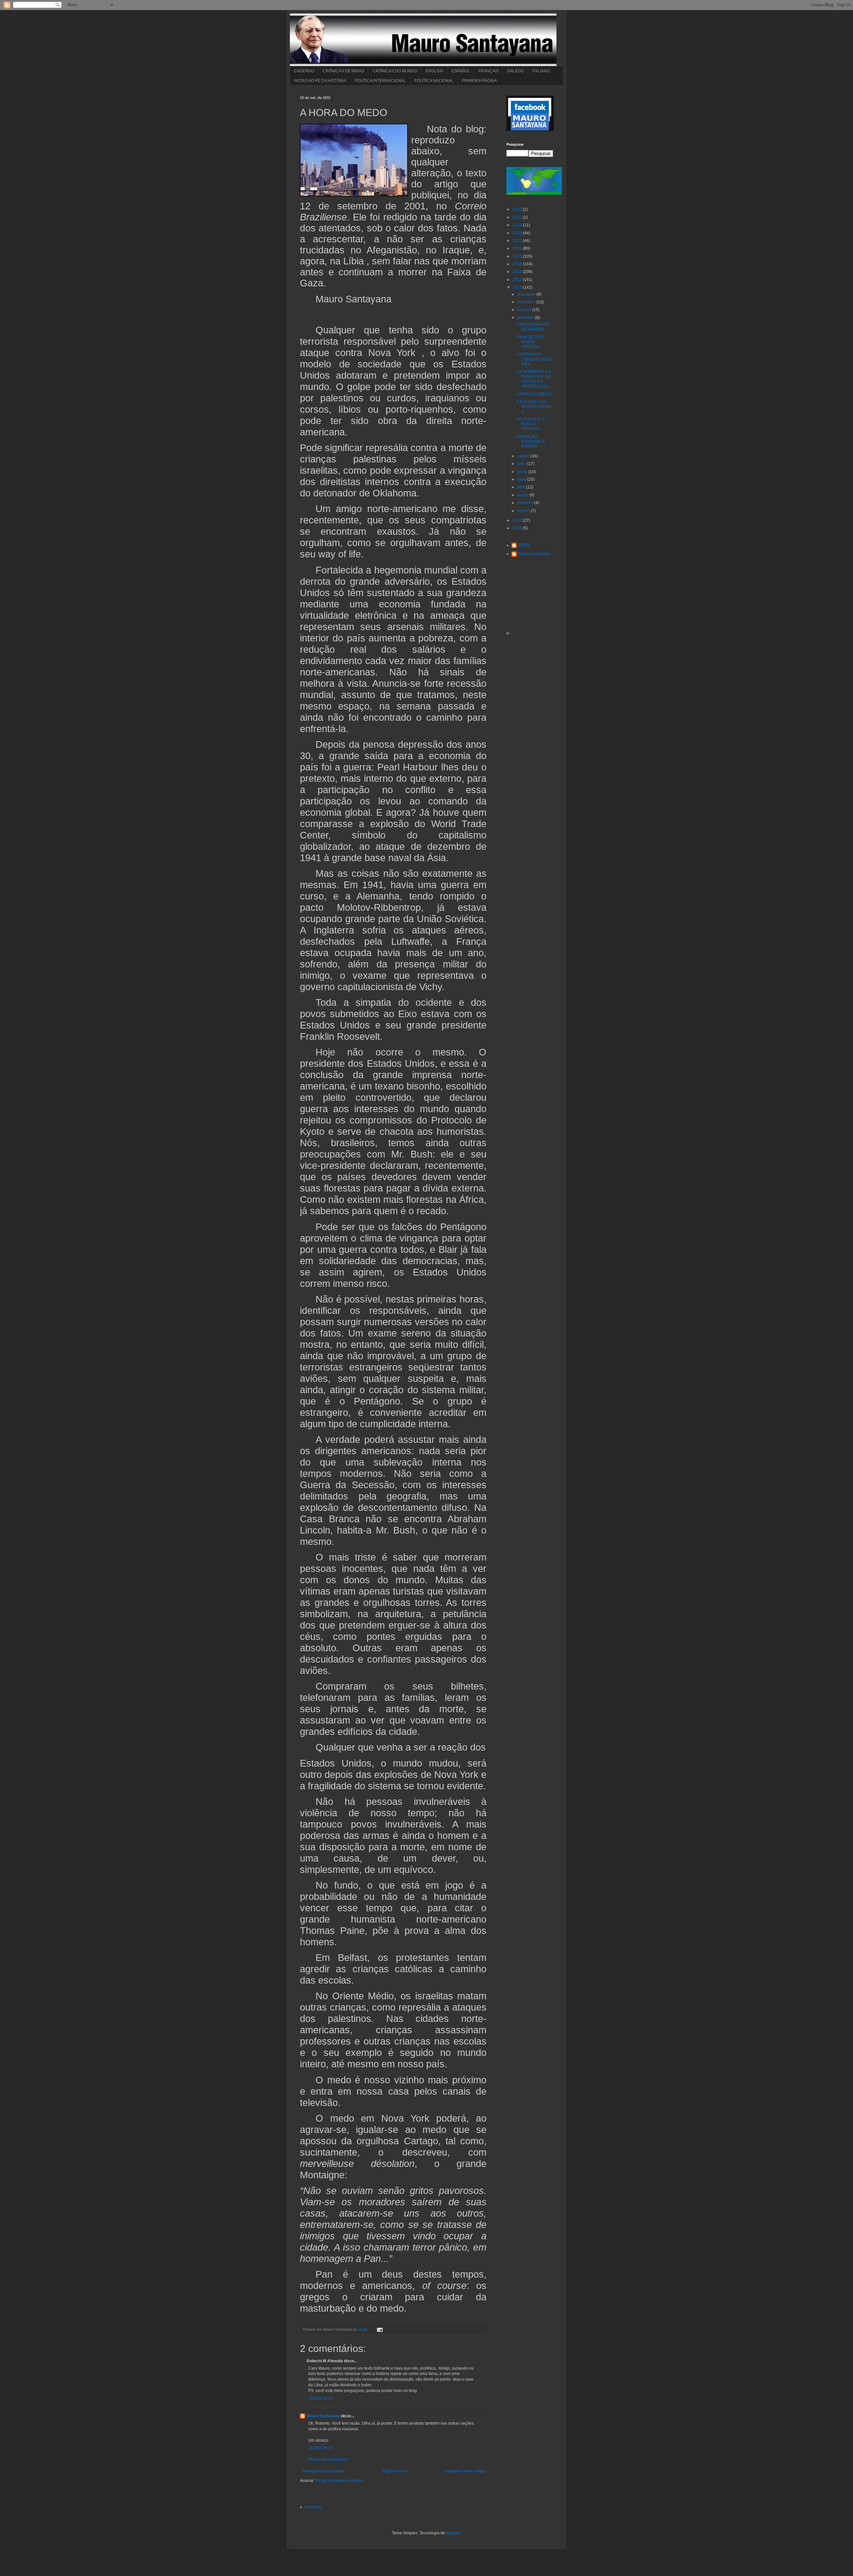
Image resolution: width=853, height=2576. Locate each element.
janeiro (524, 511)
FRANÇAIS (489, 71)
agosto (524, 456)
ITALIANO (541, 71)
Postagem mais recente (323, 2471)
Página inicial (395, 2471)
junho (523, 472)
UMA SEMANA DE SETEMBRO (533, 327)
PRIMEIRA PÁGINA (479, 81)
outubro (525, 310)
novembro (527, 302)
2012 (518, 280)
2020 (518, 217)
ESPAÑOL (461, 71)
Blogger (453, 2533)
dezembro (527, 294)
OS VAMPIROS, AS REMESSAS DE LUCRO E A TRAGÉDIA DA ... (534, 379)
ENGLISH (434, 71)
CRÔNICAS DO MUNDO (395, 71)
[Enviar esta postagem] (379, 2329)
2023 (518, 209)
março (523, 495)
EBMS (524, 545)
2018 (518, 233)
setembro (526, 318)
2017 (518, 241)
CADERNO (304, 71)
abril (522, 487)
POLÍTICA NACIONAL (434, 81)
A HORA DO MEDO (534, 394)
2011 (518, 287)
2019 (518, 225)
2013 (518, 272)
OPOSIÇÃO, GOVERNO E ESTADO (531, 442)
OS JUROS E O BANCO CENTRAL (530, 424)
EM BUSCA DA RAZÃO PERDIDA (530, 342)
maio (522, 479)
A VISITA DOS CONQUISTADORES (534, 359)
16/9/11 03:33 (321, 2398)
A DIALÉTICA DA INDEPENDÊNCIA (534, 407)
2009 (518, 528)
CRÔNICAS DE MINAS (343, 71)
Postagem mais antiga (465, 2471)
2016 (518, 248)
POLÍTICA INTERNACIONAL (380, 81)
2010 (518, 520)
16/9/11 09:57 (321, 2448)
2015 (518, 256)
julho (522, 464)
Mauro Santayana (323, 2416)
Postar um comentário (328, 2459)
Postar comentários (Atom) (340, 2481)
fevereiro (526, 503)
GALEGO (515, 71)
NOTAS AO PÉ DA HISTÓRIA (320, 81)
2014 (518, 264)
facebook (313, 2507)
